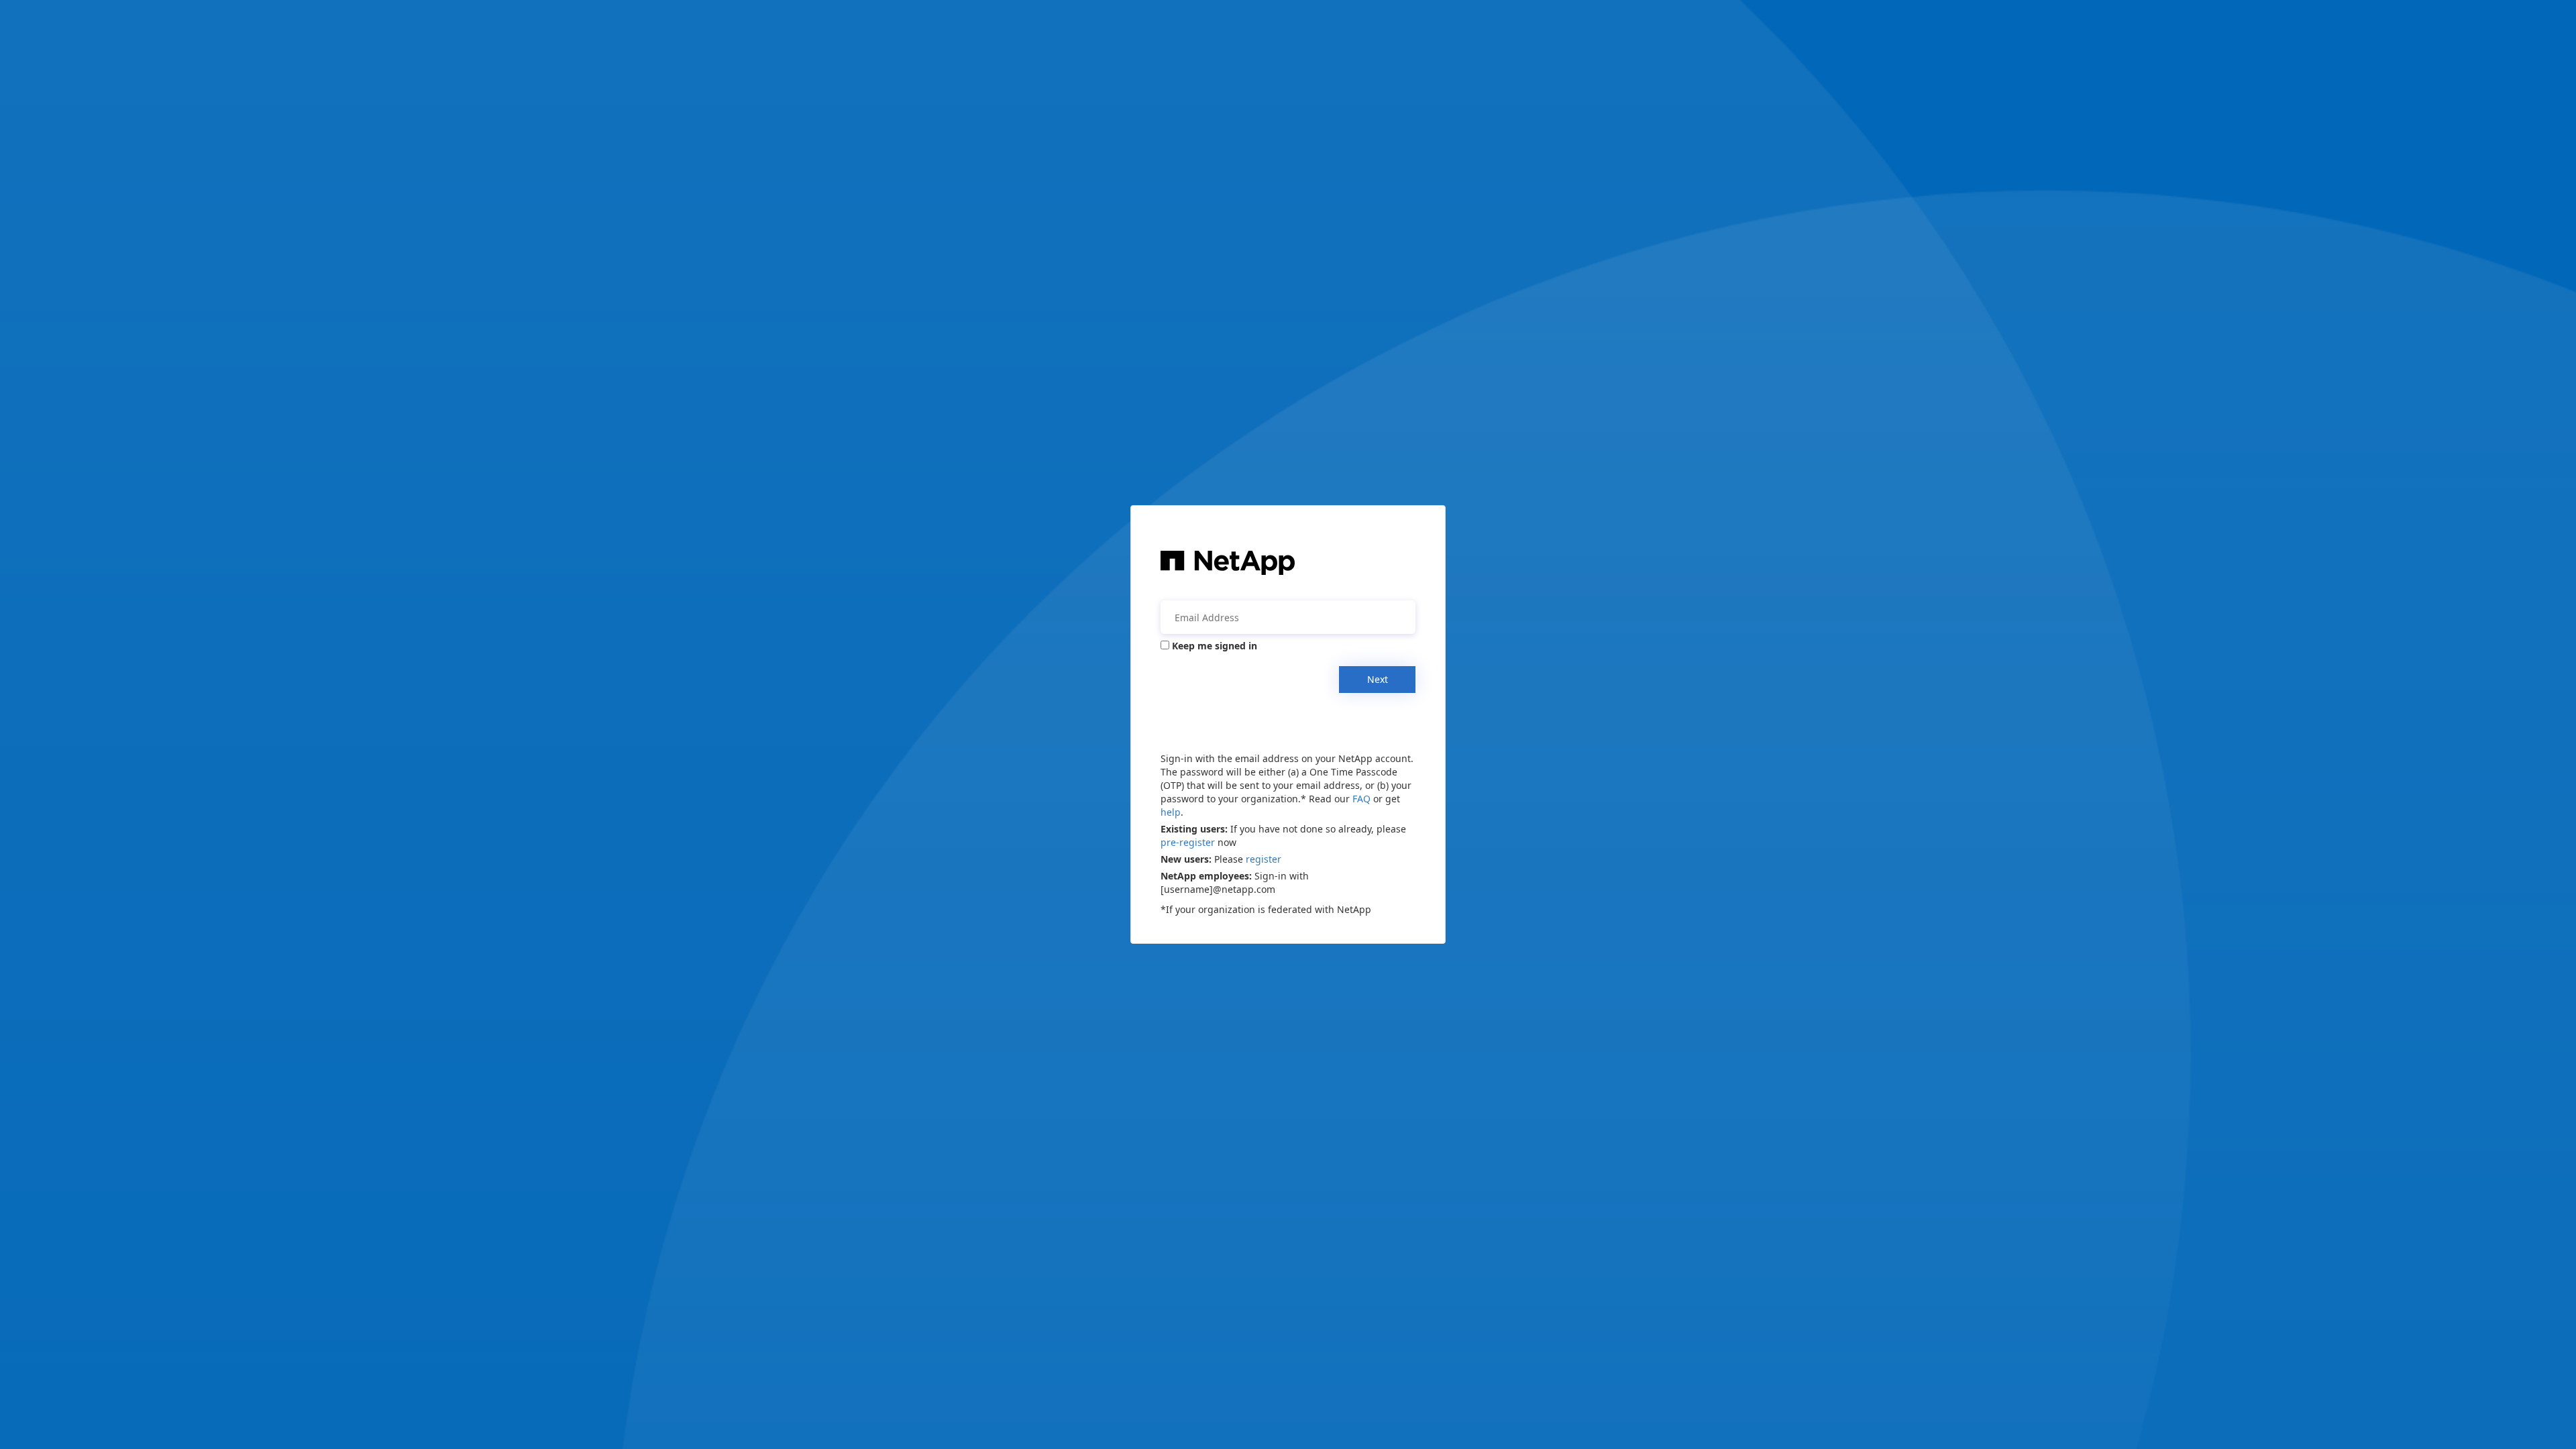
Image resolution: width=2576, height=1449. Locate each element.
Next (1378, 679)
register (1264, 859)
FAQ (1361, 799)
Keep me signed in (1215, 646)
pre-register (1188, 842)
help (1171, 812)
